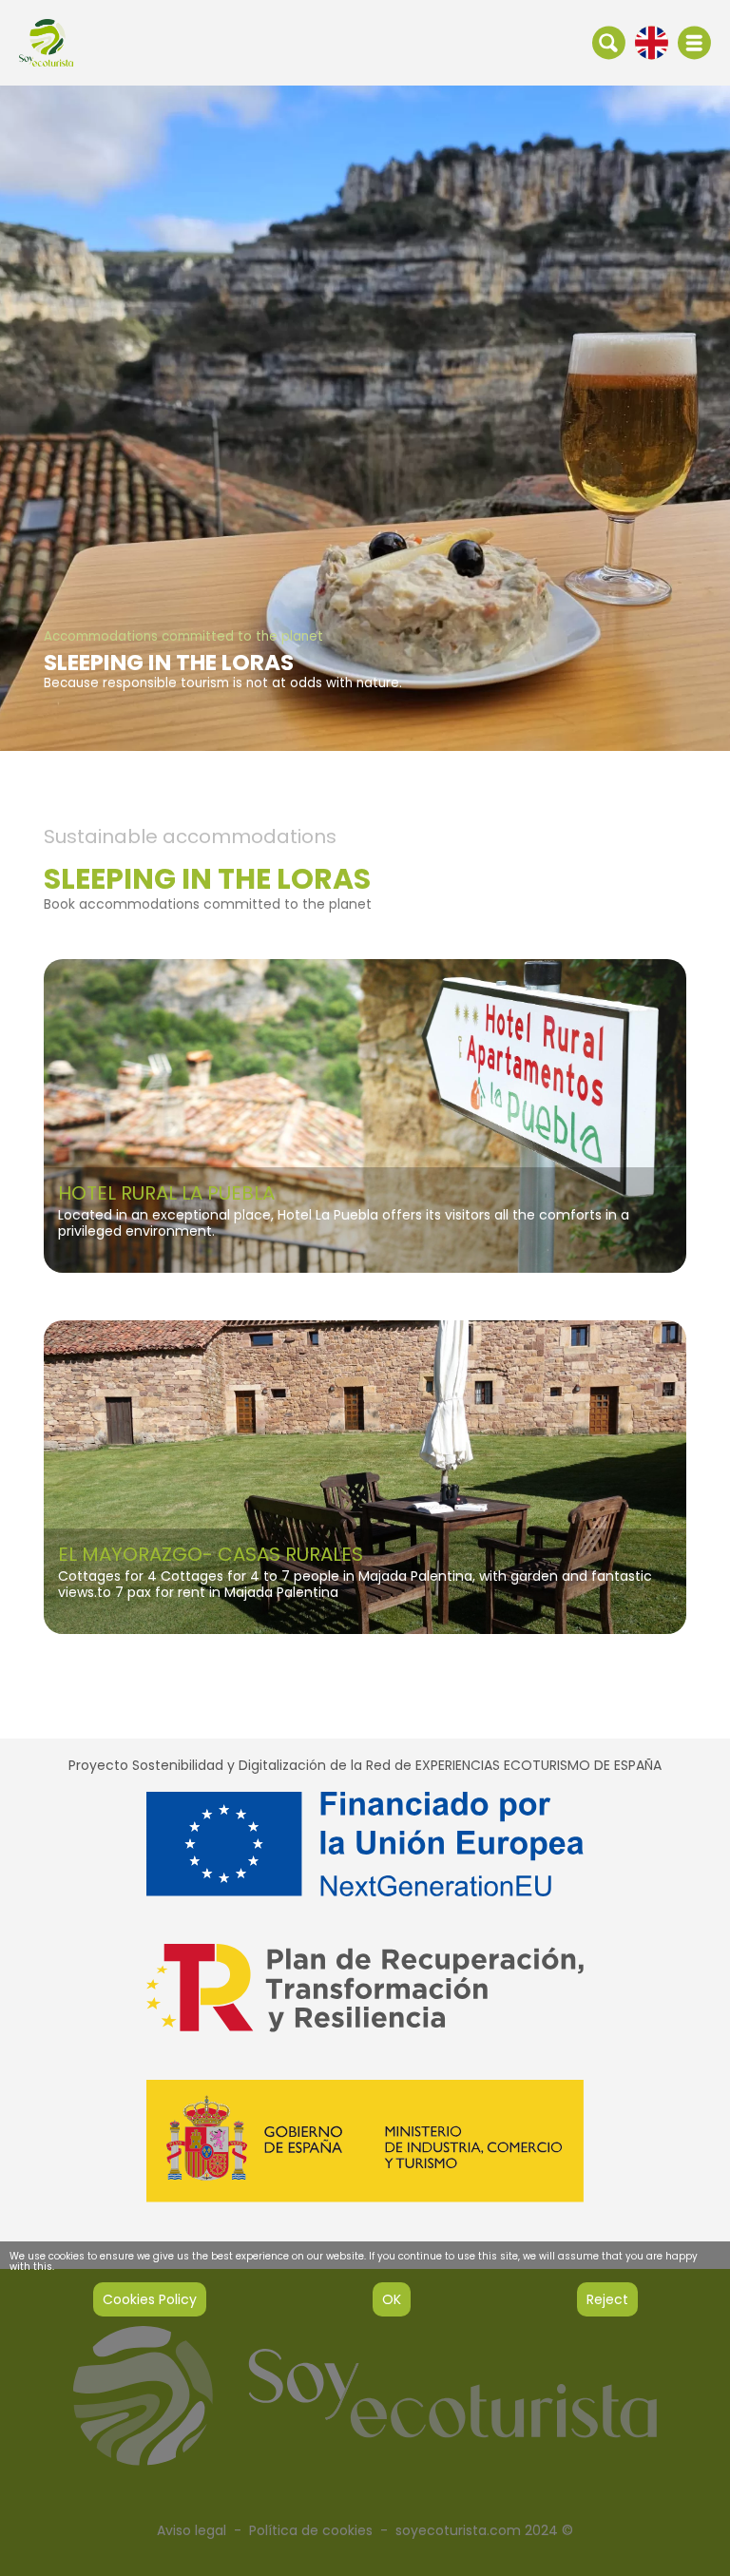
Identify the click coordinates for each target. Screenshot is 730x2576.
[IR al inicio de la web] (46, 42)
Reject (607, 2299)
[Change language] (652, 42)
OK (392, 2299)
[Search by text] (609, 42)
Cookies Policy (150, 2299)
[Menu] (694, 43)
